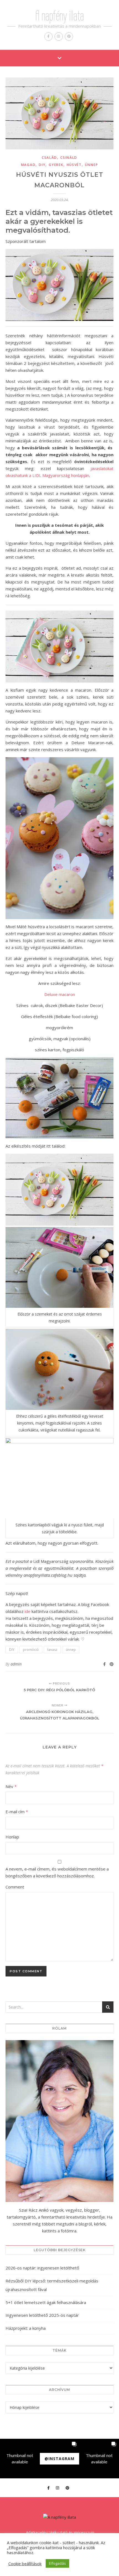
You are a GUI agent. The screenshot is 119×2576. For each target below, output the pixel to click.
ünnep (71, 1650)
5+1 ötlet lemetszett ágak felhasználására (46, 2302)
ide (28, 1611)
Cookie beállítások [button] (25, 2564)
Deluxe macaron (60, 994)
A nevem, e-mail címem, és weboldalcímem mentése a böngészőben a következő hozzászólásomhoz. (57, 1872)
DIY (42, 165)
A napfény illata (60, 16)
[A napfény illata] (60, 2517)
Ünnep (92, 165)
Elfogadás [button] (57, 2563)
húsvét (74, 165)
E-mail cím (17, 1812)
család (49, 158)
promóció (31, 1650)
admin (16, 1664)
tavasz (52, 1650)
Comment (15, 1887)
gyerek (56, 165)
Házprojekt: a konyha (26, 2328)
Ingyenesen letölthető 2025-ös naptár (42, 2315)
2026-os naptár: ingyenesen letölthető (42, 2268)
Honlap (12, 1837)
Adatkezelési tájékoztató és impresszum (60, 2532)
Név (11, 1786)
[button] (20, 2459)
